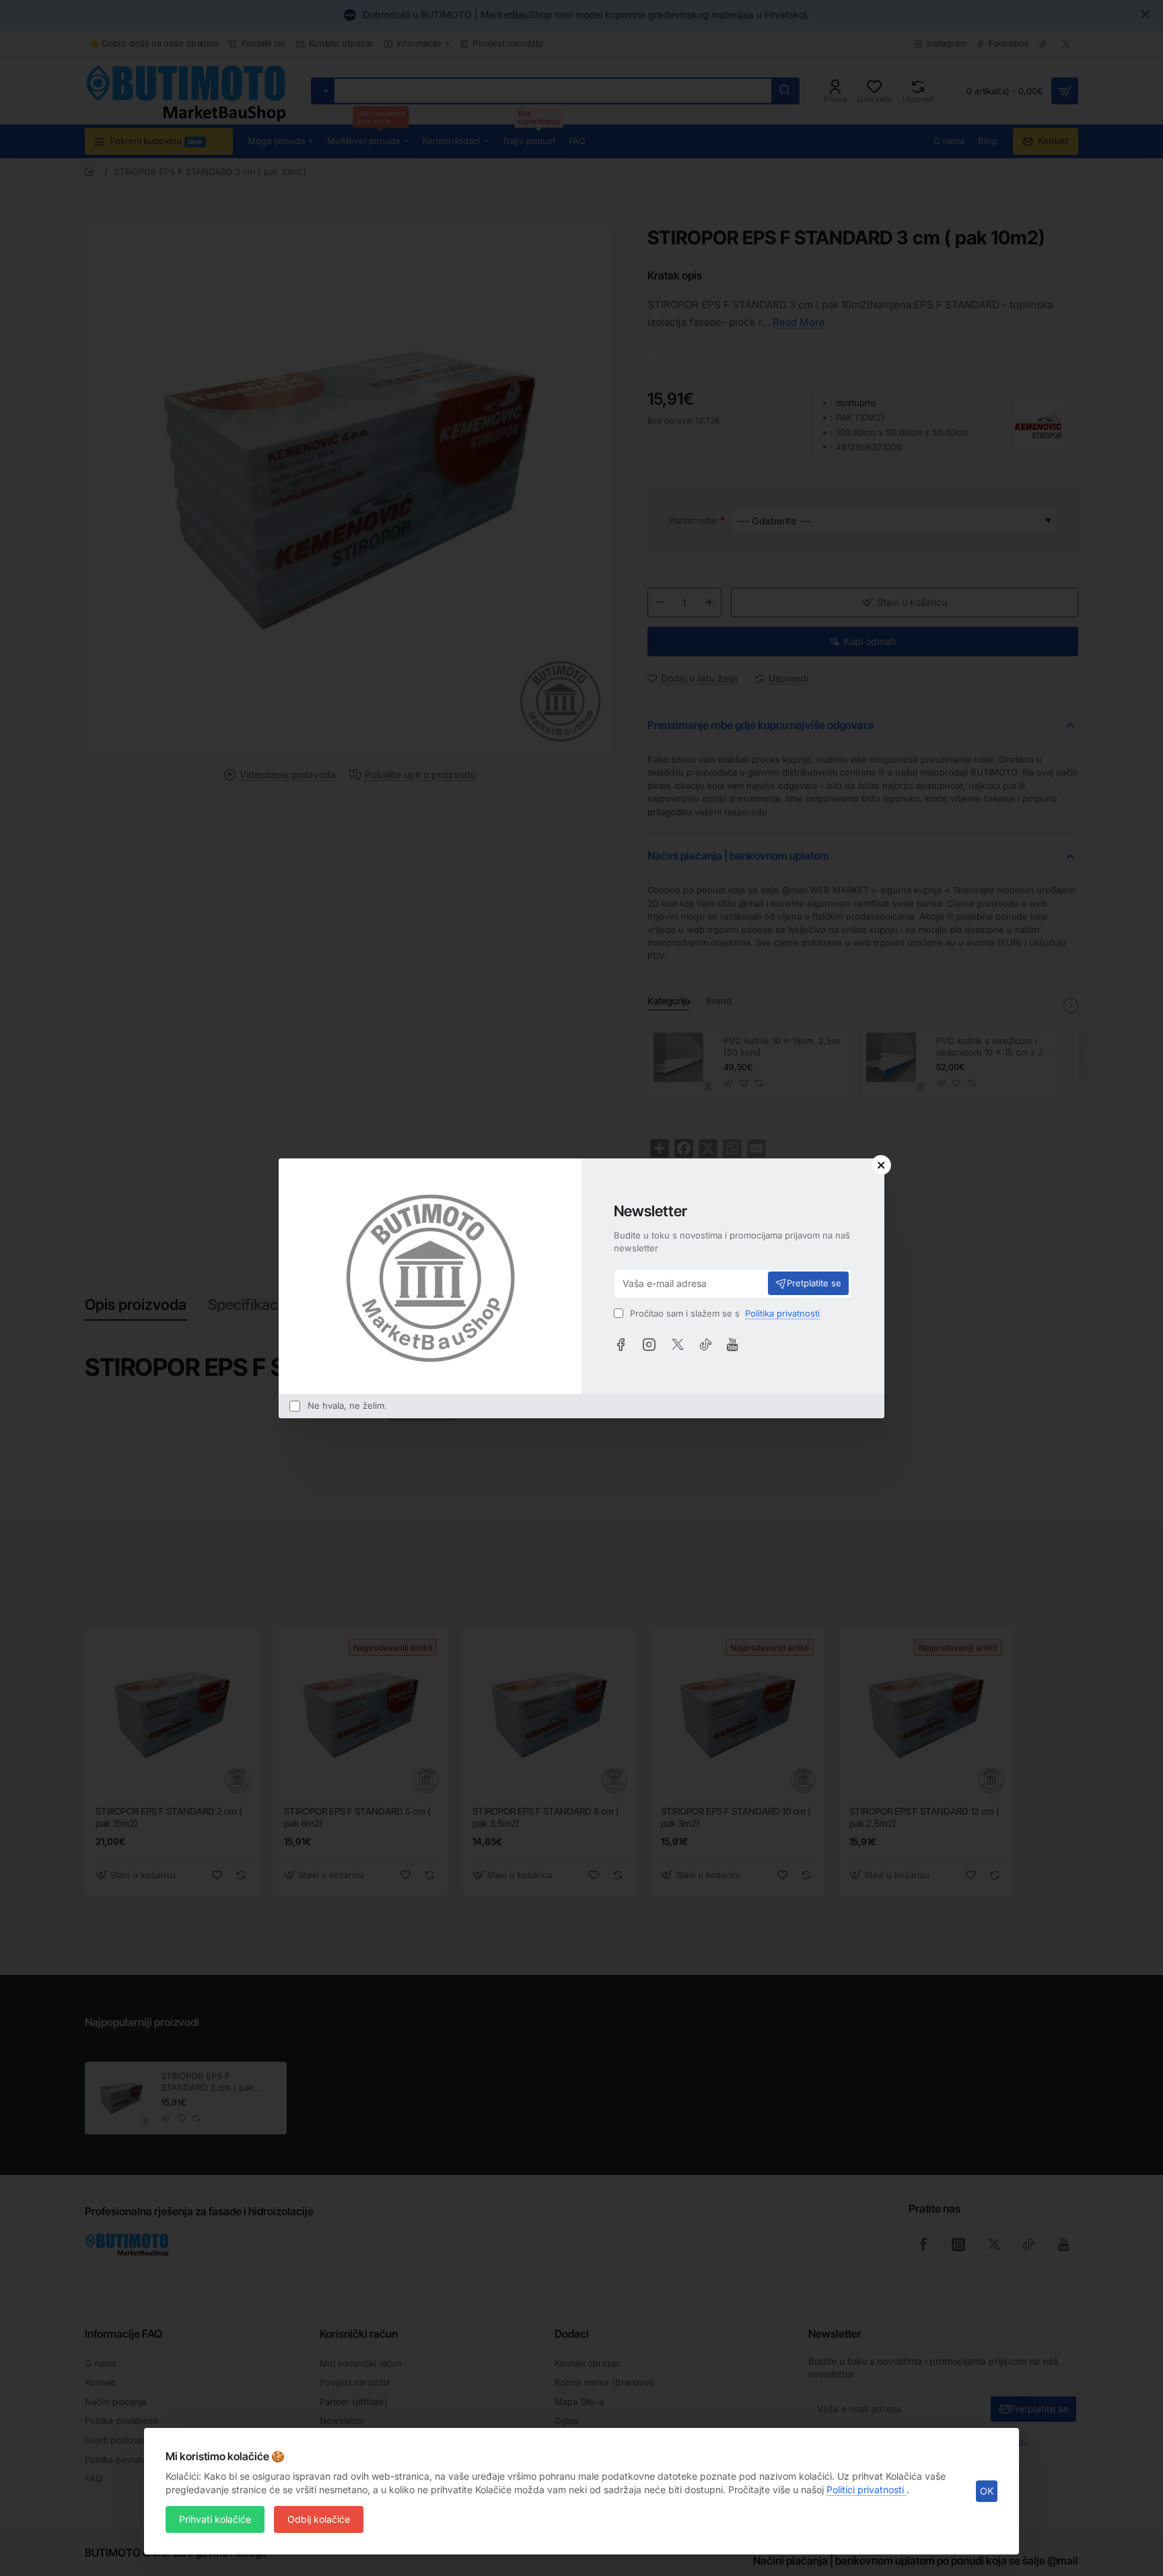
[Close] (881, 1165)
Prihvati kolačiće (215, 2519)
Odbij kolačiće (319, 2519)
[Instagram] (649, 1344)
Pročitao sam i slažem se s (724, 1313)
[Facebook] (621, 1344)
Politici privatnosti (867, 2490)
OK (987, 2491)
